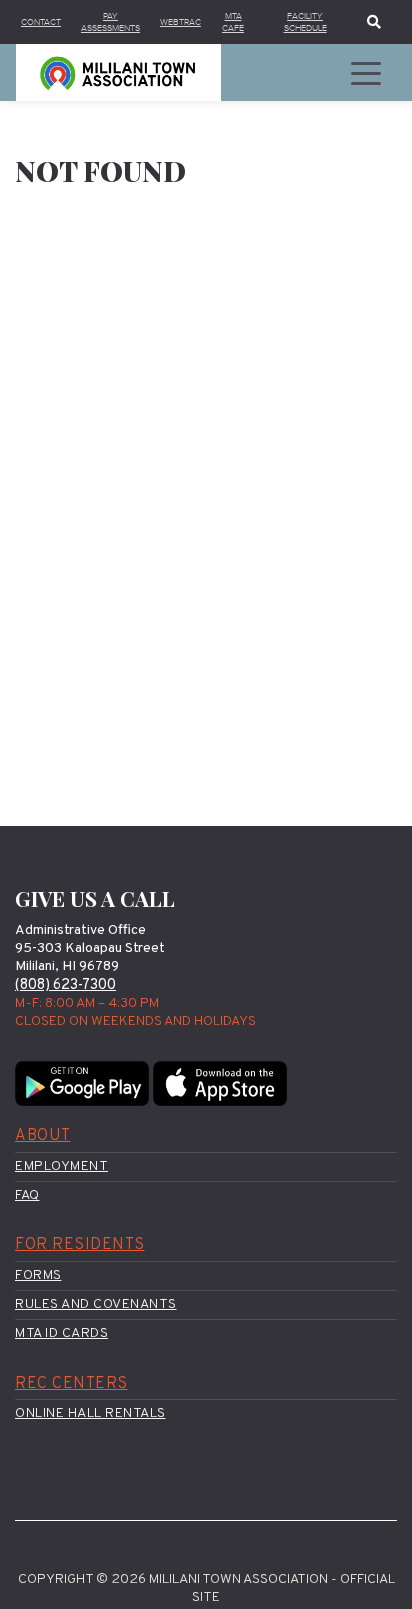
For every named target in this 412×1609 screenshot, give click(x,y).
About (43, 1136)
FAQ (27, 1195)
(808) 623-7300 (65, 985)
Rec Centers (71, 1384)
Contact (41, 22)
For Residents (80, 1245)
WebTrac (180, 22)
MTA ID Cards (61, 1333)
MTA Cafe (233, 22)
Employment (61, 1166)
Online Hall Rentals (90, 1413)
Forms (38, 1275)
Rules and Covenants (96, 1304)
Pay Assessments (110, 22)
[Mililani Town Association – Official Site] (118, 72)
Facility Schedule (305, 22)
